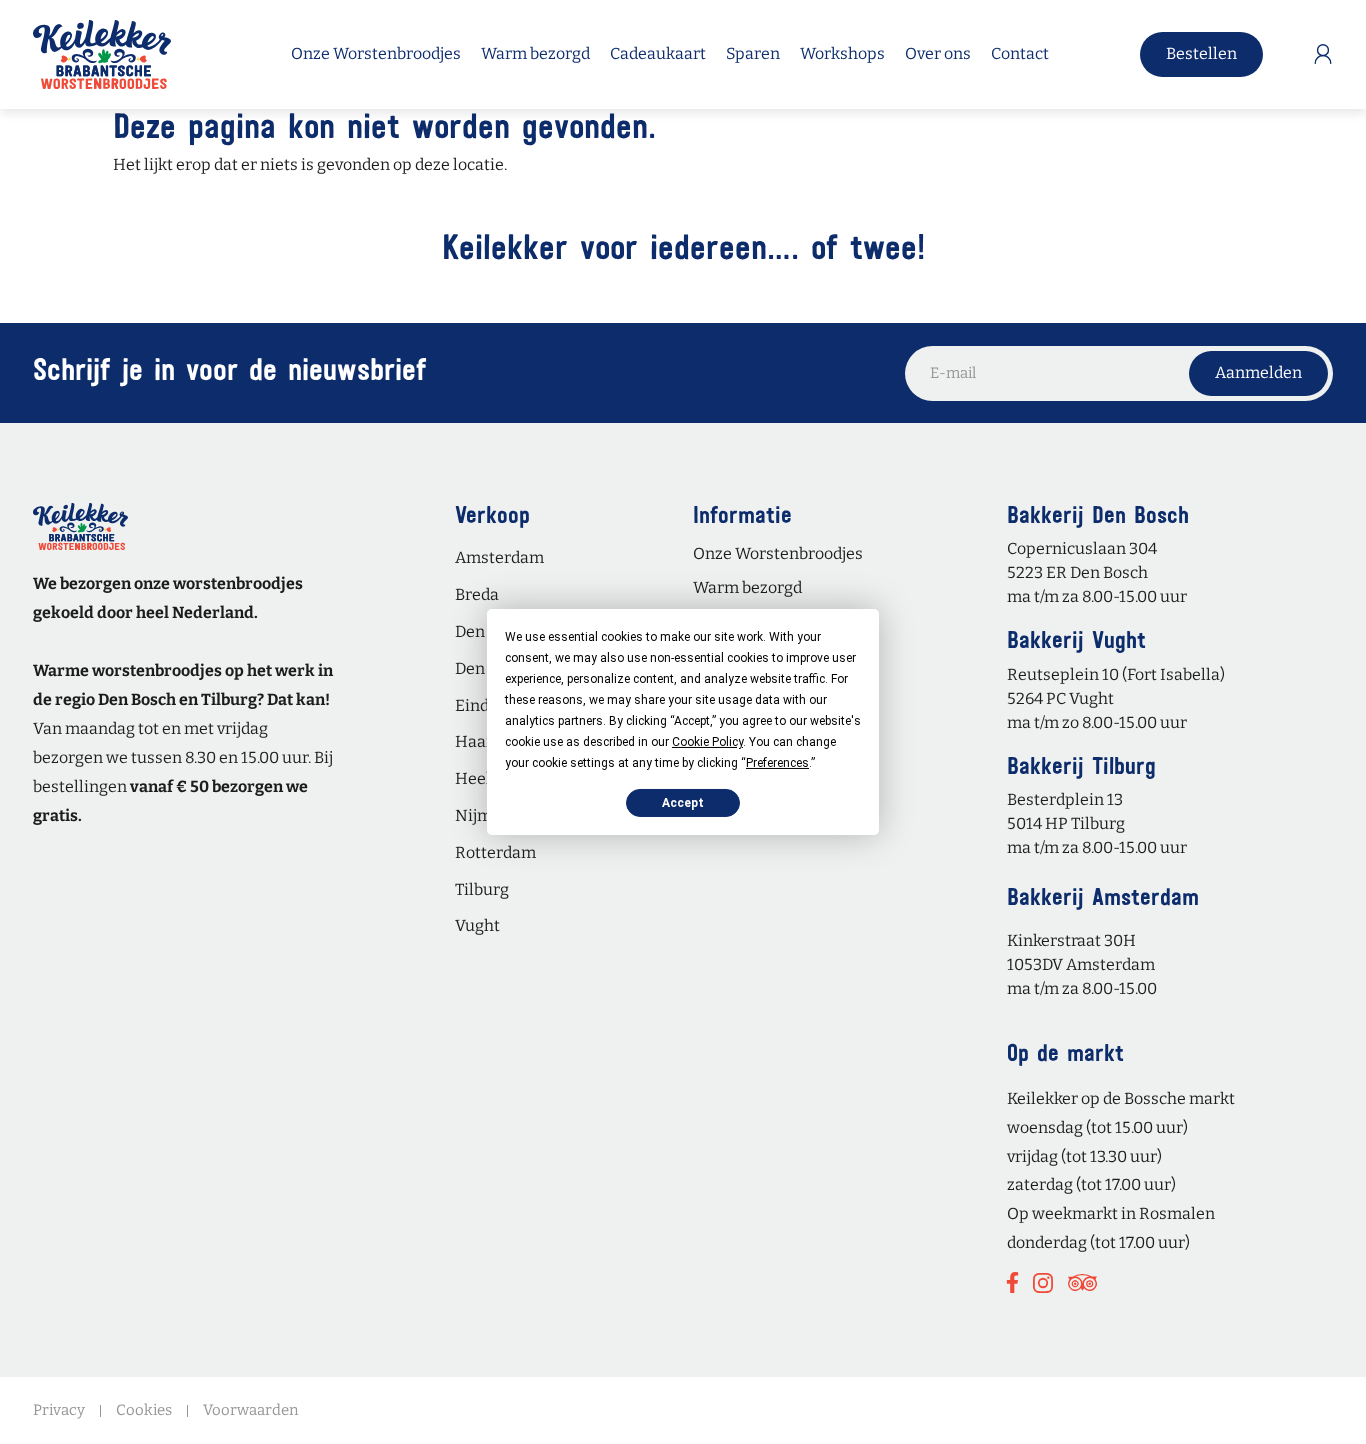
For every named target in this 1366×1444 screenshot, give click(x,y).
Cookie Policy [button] (707, 742)
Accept (683, 803)
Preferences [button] (777, 763)
